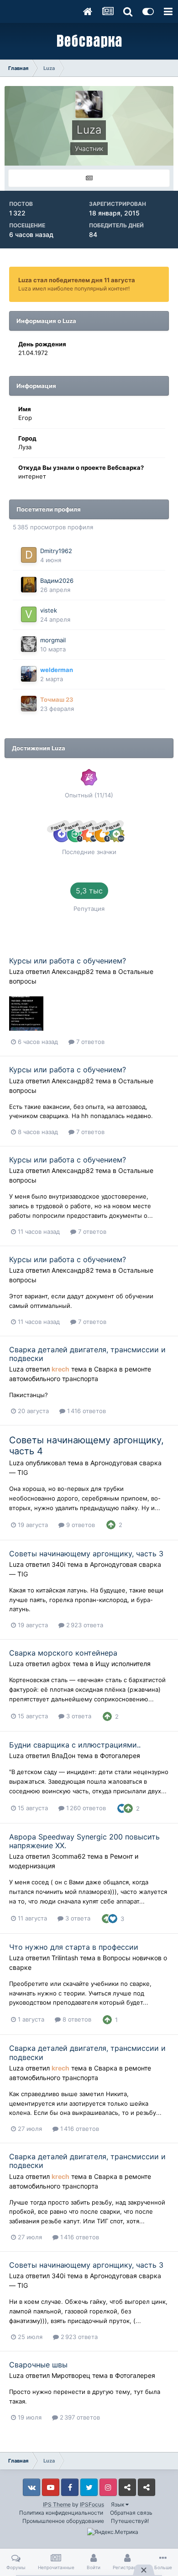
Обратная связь (131, 2513)
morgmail (53, 640)
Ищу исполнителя (123, 1664)
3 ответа (78, 1716)
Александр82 (73, 971)
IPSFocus (92, 2504)
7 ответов (89, 1042)
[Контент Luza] (89, 178)
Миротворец (71, 2375)
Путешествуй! (130, 2521)
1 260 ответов (85, 1808)
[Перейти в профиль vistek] (29, 614)
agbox (61, 1664)
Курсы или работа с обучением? (68, 961)
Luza (16, 971)
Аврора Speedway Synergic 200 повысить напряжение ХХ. (84, 1841)
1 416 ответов (86, 1411)
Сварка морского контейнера (63, 1653)
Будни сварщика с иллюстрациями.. (75, 1745)
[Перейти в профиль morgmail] (29, 644)
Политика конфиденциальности (61, 2513)
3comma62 (68, 1856)
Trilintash (65, 1958)
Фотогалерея (120, 1756)
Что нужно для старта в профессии (74, 1947)
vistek (49, 610)
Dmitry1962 (56, 551)
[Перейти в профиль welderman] (29, 674)
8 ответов (76, 2019)
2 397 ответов (79, 2417)
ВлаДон (63, 1756)
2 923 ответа (84, 1625)
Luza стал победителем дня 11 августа (77, 280)
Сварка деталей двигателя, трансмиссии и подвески (87, 1354)
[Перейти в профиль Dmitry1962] (29, 555)
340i (58, 1564)
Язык (118, 2504)
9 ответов (80, 1525)
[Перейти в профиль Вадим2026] (29, 585)
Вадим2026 (57, 581)
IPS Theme (57, 2504)
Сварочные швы (38, 2365)
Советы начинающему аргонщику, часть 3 (86, 1554)
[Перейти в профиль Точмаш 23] (29, 704)
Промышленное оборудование (63, 2521)
